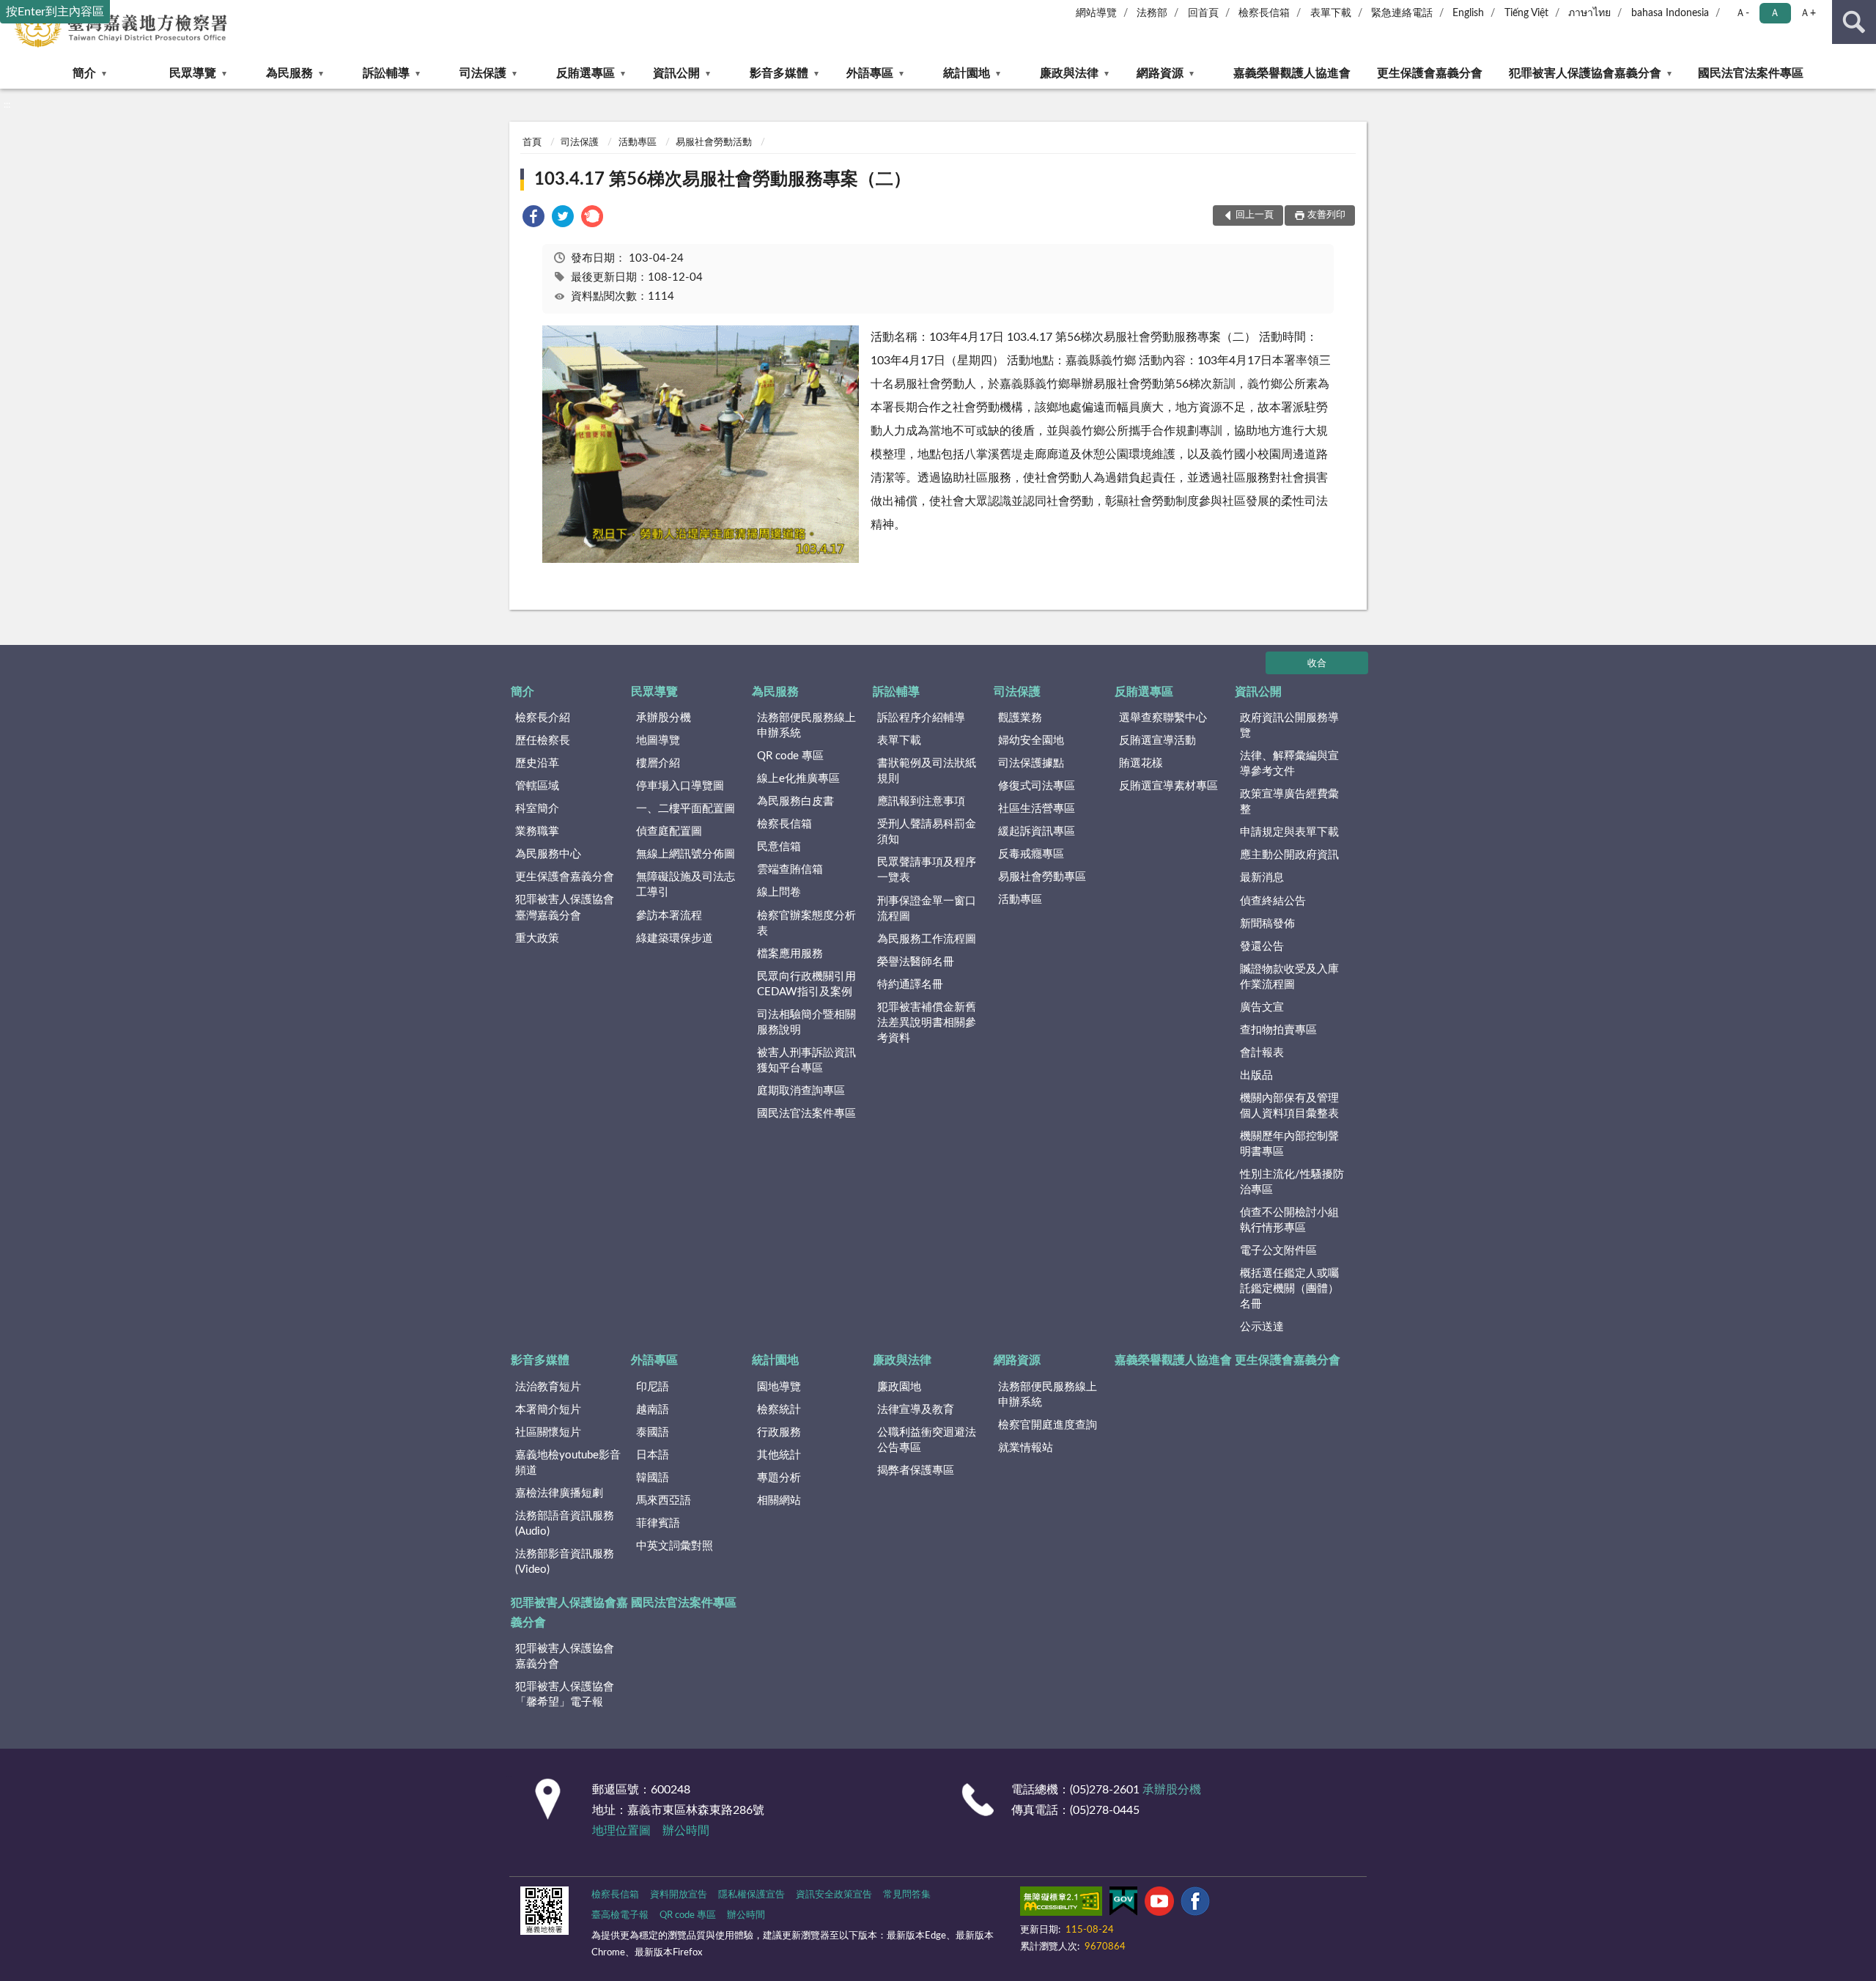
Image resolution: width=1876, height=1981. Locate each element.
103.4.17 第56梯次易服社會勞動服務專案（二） (723, 180)
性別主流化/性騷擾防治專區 (1292, 1182)
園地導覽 (779, 1387)
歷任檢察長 (543, 741)
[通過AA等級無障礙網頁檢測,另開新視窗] (1061, 1904)
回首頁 (1203, 13)
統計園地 (967, 73)
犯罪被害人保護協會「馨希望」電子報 (565, 1694)
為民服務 (289, 73)
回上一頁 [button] (1255, 215)
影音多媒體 (779, 73)
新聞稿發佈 (1267, 924)
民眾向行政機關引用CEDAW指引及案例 (806, 984)
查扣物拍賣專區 (1278, 1030)
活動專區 (638, 143)
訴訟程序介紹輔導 (921, 718)
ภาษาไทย (1589, 13)
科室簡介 (537, 809)
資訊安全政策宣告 (834, 1895)
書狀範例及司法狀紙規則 (927, 771)
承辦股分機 (664, 718)
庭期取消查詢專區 (801, 1091)
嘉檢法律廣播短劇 (559, 1493)
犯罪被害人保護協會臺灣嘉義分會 (565, 907)
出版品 (1256, 1076)
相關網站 (779, 1501)
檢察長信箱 (1264, 13)
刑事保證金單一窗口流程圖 (927, 909)
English (1468, 13)
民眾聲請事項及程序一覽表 (927, 870)
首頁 (532, 143)
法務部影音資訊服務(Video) (565, 1562)
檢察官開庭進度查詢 (1048, 1425)
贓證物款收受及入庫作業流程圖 (1289, 977)
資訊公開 (676, 73)
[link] (533, 219)
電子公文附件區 (1278, 1251)
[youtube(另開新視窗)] (1159, 1904)
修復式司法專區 (1037, 786)
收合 (1317, 664)
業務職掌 (537, 831)
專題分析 (779, 1478)
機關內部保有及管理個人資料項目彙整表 (1289, 1106)
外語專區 (870, 73)
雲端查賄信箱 (790, 870)
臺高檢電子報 (620, 1915)
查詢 (1854, 22)
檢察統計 (779, 1410)
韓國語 (653, 1478)
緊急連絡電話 (1402, 13)
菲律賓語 (658, 1523)
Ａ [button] (1775, 13)
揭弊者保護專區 (916, 1471)
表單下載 (1331, 13)
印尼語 (653, 1387)
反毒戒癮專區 (1031, 854)
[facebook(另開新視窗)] (1195, 1904)
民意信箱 (779, 847)
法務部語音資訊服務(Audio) (565, 1524)
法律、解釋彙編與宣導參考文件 (1289, 764)
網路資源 (1160, 73)
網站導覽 (1096, 13)
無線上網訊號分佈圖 (686, 854)
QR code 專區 (790, 756)
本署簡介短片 (548, 1410)
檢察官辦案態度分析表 (806, 923)
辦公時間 (686, 1831)
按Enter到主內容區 (55, 12)
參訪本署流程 (669, 916)
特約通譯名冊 (910, 985)
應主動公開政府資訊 (1289, 855)
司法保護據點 (1031, 763)
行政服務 (779, 1432)
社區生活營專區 (1037, 809)
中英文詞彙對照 (675, 1546)
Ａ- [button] (1742, 13)
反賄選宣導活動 (1157, 741)
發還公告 (1262, 947)
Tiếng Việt (1526, 13)
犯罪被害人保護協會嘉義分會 (1585, 73)
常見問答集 (907, 1895)
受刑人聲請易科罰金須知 (927, 832)
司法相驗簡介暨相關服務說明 (806, 1022)
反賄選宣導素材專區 (1168, 786)
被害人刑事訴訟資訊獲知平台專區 (806, 1060)
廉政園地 (899, 1387)
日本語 (653, 1455)
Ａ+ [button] (1808, 13)
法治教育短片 (548, 1387)
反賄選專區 (586, 73)
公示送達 (1262, 1327)
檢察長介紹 (543, 718)
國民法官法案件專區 (1751, 73)
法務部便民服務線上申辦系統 (806, 726)
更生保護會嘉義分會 (1430, 73)
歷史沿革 (537, 763)
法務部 (1152, 13)
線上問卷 (779, 892)
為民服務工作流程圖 (927, 939)
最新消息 (1262, 878)
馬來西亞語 (664, 1501)
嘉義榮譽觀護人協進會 (1292, 73)
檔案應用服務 (790, 954)
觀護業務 (1020, 718)
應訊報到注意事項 (921, 801)
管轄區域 (537, 786)
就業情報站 (1026, 1448)
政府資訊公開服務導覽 (1289, 726)
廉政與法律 (1069, 73)
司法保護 (483, 73)
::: (7, 105)
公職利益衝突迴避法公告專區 (927, 1440)
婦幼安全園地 (1031, 741)
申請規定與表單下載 (1289, 832)
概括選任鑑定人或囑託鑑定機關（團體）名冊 (1289, 1289)
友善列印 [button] (1326, 215)
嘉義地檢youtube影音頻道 (568, 1463)
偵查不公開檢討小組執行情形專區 (1289, 1220)
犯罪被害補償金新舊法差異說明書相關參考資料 (927, 1023)
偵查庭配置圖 (669, 831)
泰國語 (653, 1432)
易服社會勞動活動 (714, 143)
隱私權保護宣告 (751, 1895)
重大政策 (537, 938)
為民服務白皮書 (795, 801)
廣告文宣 (1262, 1007)
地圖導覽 (658, 741)
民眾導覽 (193, 73)
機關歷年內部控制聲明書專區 (1289, 1144)
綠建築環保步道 (675, 938)
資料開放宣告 (679, 1895)
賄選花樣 (1141, 763)
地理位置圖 (621, 1831)
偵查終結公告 (1273, 901)
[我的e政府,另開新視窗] (1123, 1904)
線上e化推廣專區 (798, 779)
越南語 (653, 1410)
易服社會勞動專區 (1042, 877)
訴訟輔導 (386, 73)
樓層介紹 (658, 763)
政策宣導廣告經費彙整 (1289, 802)
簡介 (84, 73)
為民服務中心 (548, 854)
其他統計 (779, 1455)
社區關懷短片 (548, 1432)
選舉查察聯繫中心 (1163, 718)
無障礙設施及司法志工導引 (686, 885)
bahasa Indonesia (1670, 13)
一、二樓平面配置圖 (686, 809)
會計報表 (1262, 1053)
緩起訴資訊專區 (1037, 831)
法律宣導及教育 (916, 1410)
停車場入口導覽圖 (680, 786)
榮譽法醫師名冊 (916, 962)
